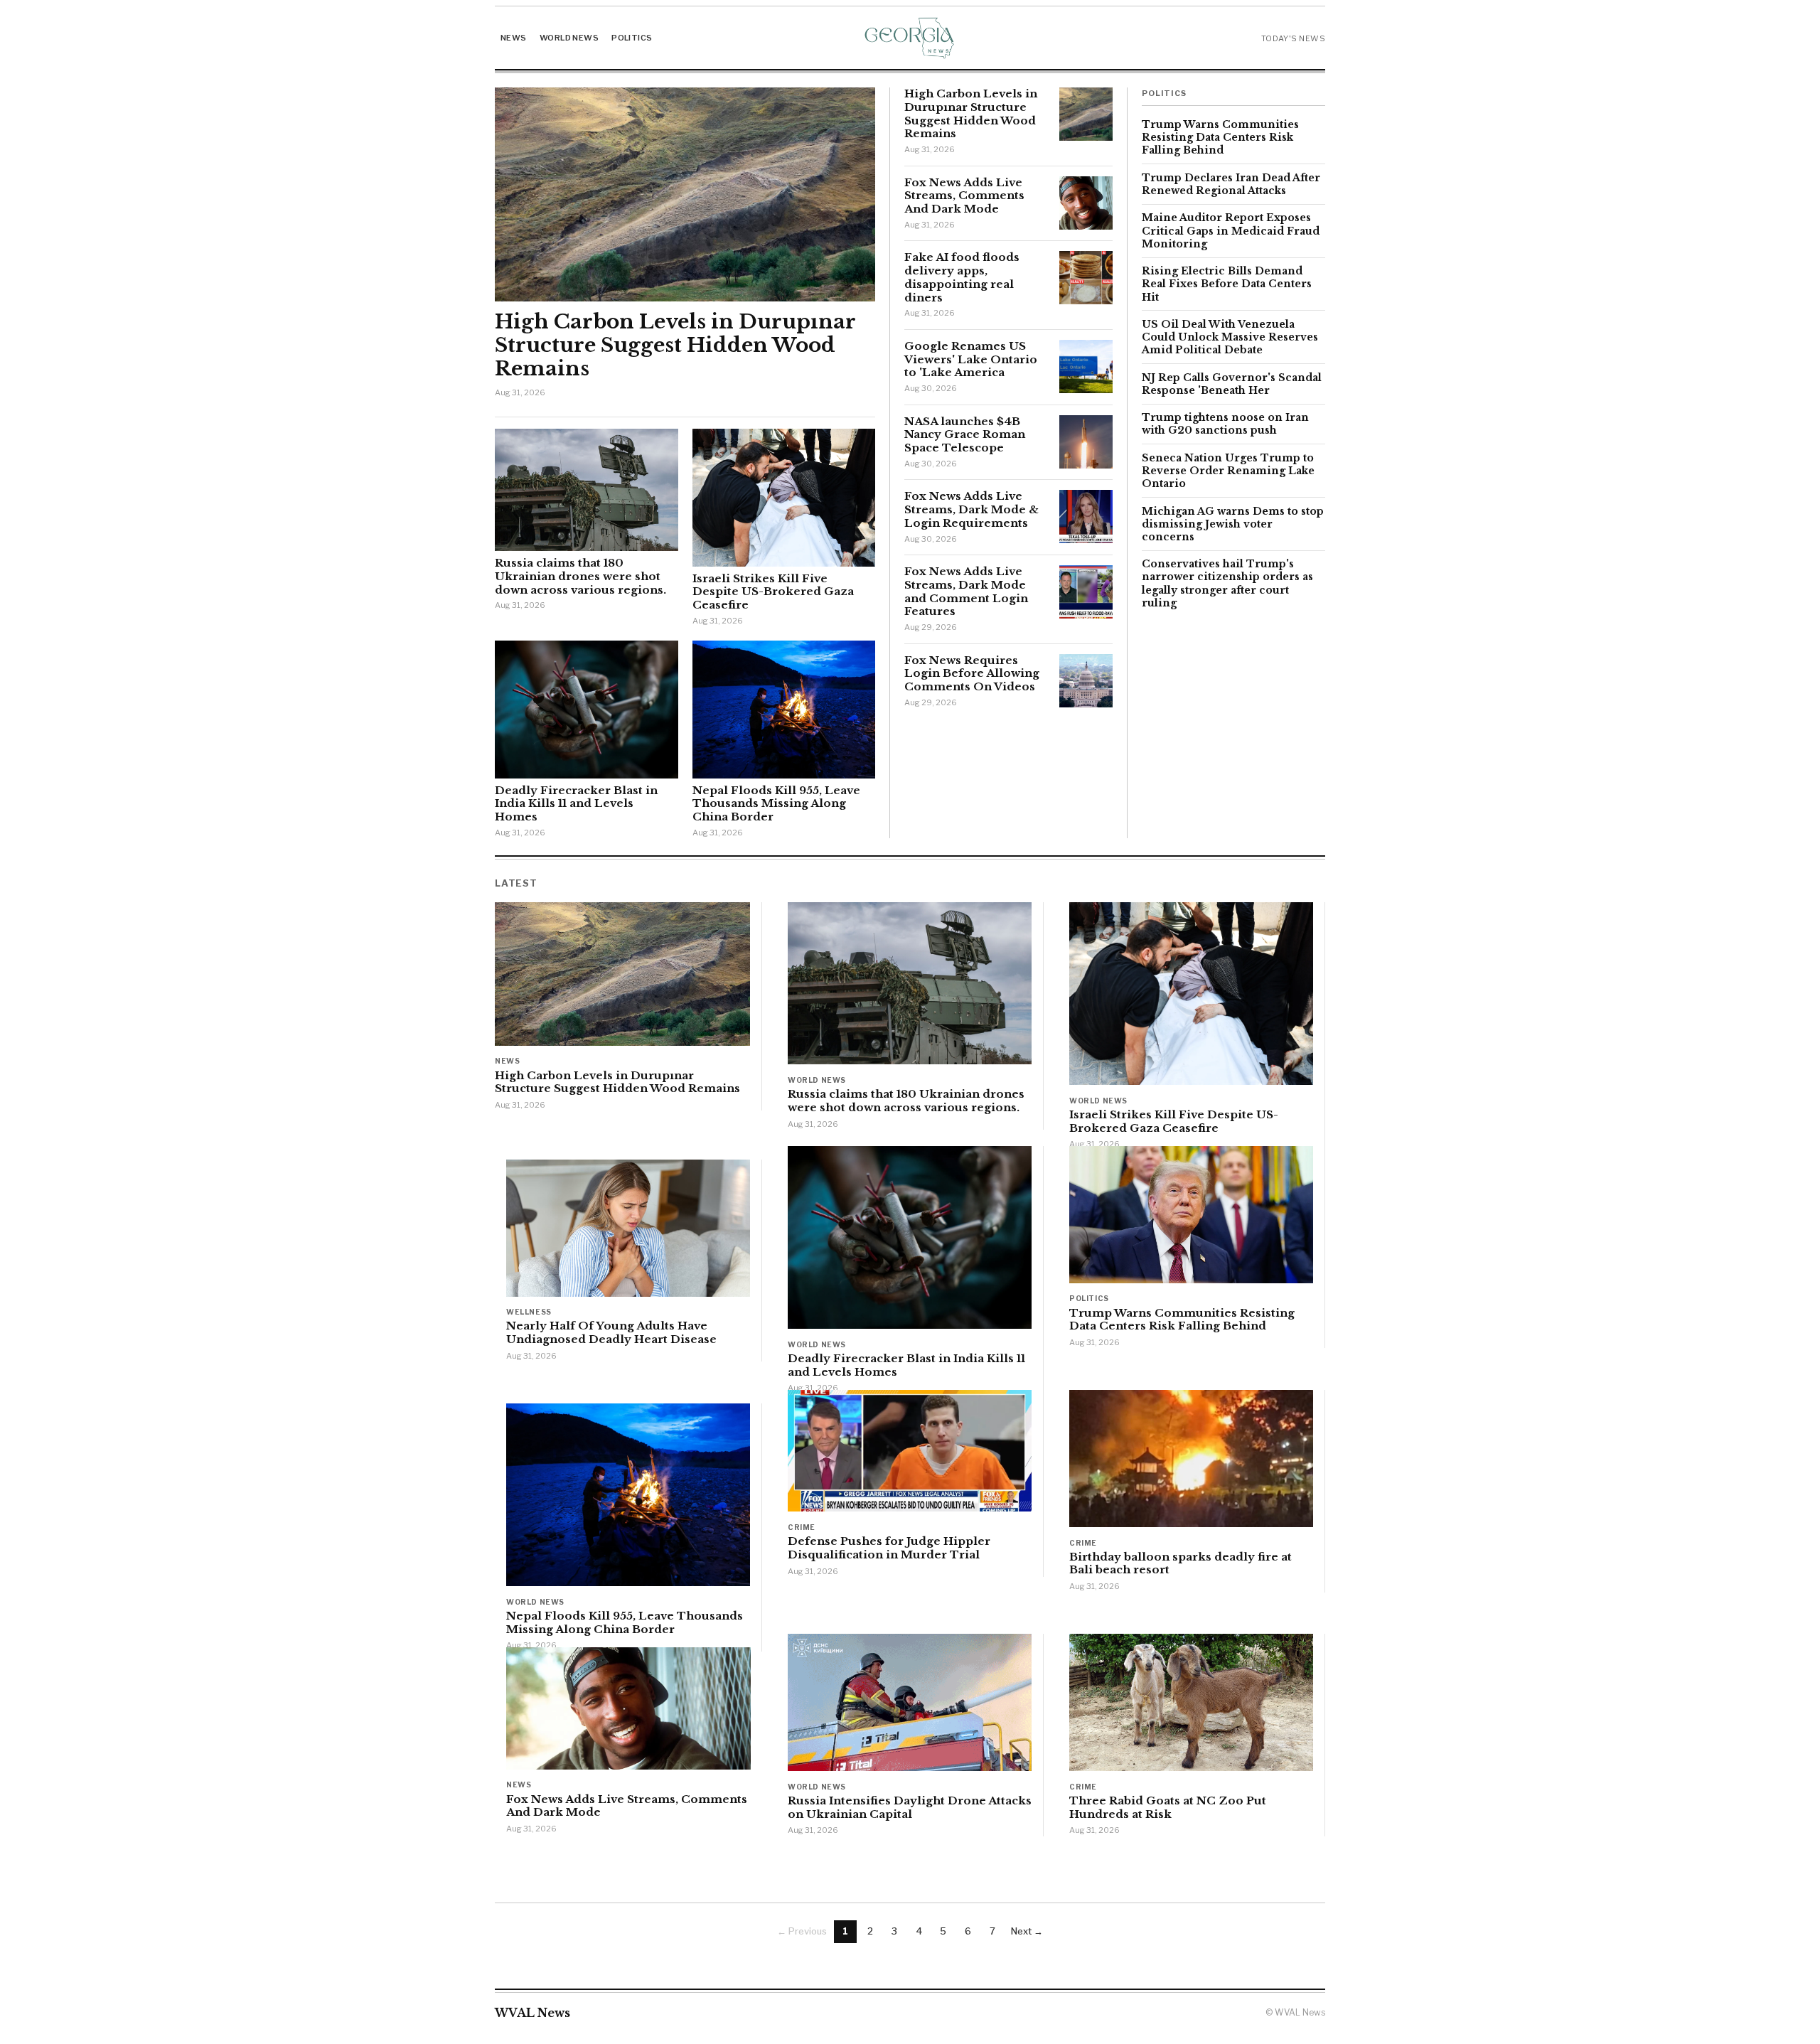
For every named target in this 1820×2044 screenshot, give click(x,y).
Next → (1027, 1931)
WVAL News (532, 2013)
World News (569, 38)
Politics (632, 38)
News (514, 38)
